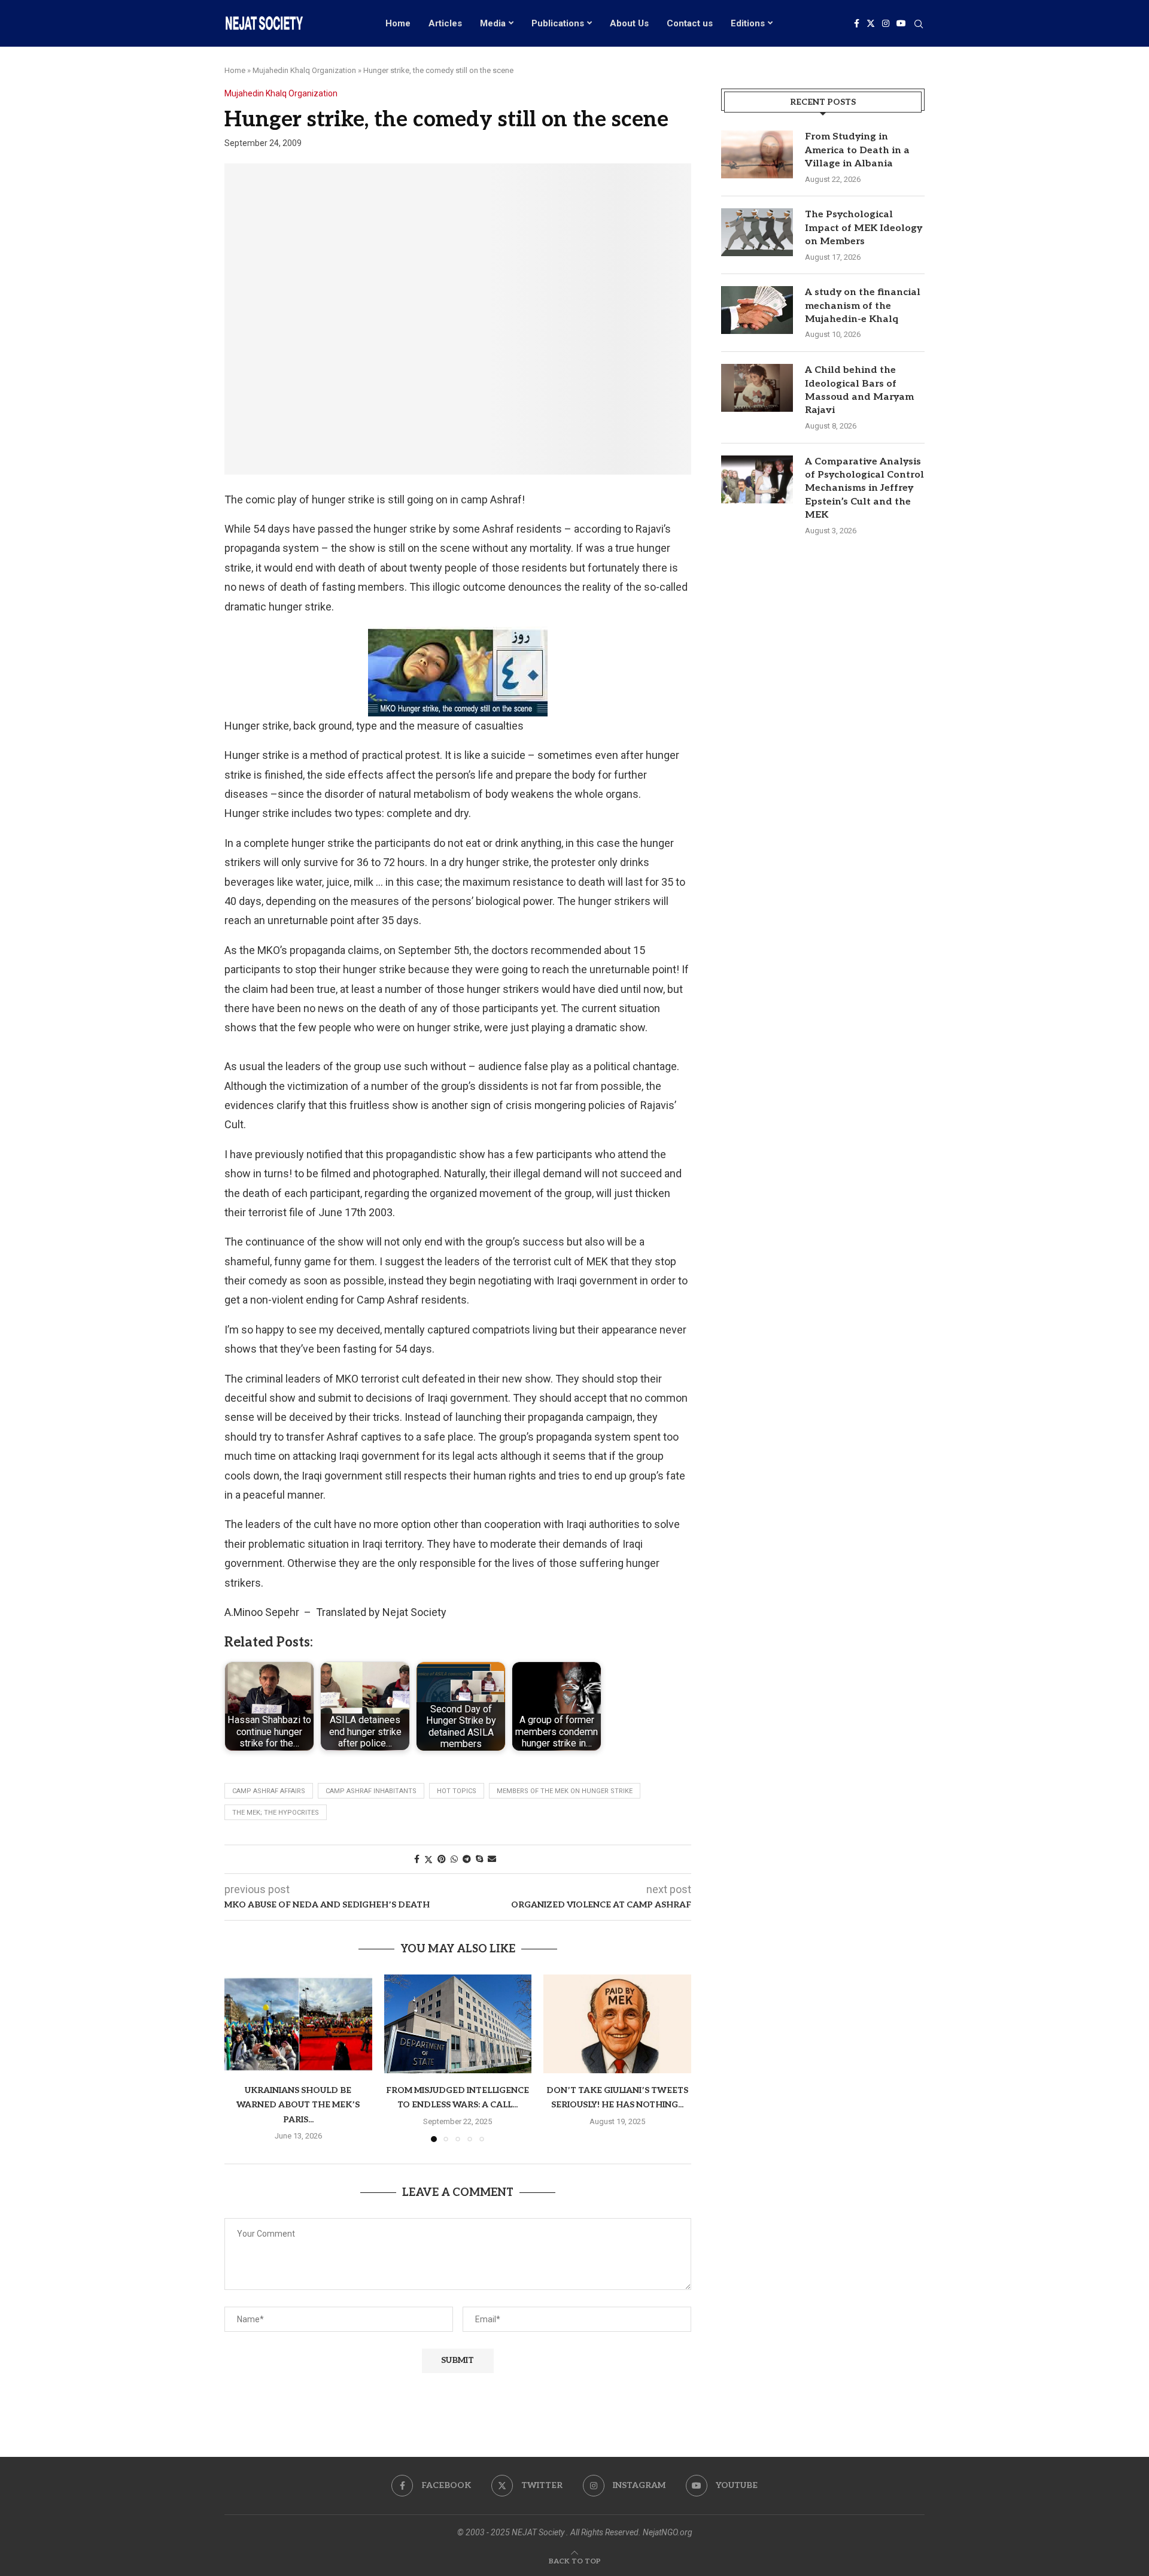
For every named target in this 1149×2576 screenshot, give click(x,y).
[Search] (919, 25)
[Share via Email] (492, 1859)
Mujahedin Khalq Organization (304, 70)
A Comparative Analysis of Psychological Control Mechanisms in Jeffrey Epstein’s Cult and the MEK (864, 489)
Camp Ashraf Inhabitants (371, 1791)
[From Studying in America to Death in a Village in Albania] (757, 154)
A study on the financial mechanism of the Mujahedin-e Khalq (863, 306)
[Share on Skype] (479, 1859)
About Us (629, 23)
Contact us (690, 23)
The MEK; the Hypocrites (276, 1813)
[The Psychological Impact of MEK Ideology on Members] (757, 232)
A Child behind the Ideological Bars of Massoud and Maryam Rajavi (859, 390)
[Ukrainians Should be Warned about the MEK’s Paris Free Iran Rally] (298, 2024)
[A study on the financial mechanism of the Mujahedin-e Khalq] (757, 310)
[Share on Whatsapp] (454, 1859)
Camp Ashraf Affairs (269, 1791)
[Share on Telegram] (467, 1859)
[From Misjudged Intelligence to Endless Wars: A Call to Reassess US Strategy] (458, 2024)
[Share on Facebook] (417, 1859)
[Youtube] (901, 23)
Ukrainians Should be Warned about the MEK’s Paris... (298, 2106)
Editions (748, 23)
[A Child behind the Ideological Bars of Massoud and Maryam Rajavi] (757, 388)
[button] (241, 2058)
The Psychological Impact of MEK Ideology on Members (864, 228)
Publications (558, 23)
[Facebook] (857, 23)
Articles (445, 23)
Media (493, 23)
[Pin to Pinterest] (442, 1859)
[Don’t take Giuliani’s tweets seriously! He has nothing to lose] (617, 2024)
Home (398, 23)
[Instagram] (886, 23)
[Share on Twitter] (428, 1859)
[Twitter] (871, 23)
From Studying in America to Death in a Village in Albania (857, 150)
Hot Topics (457, 1791)
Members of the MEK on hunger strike (565, 1791)
